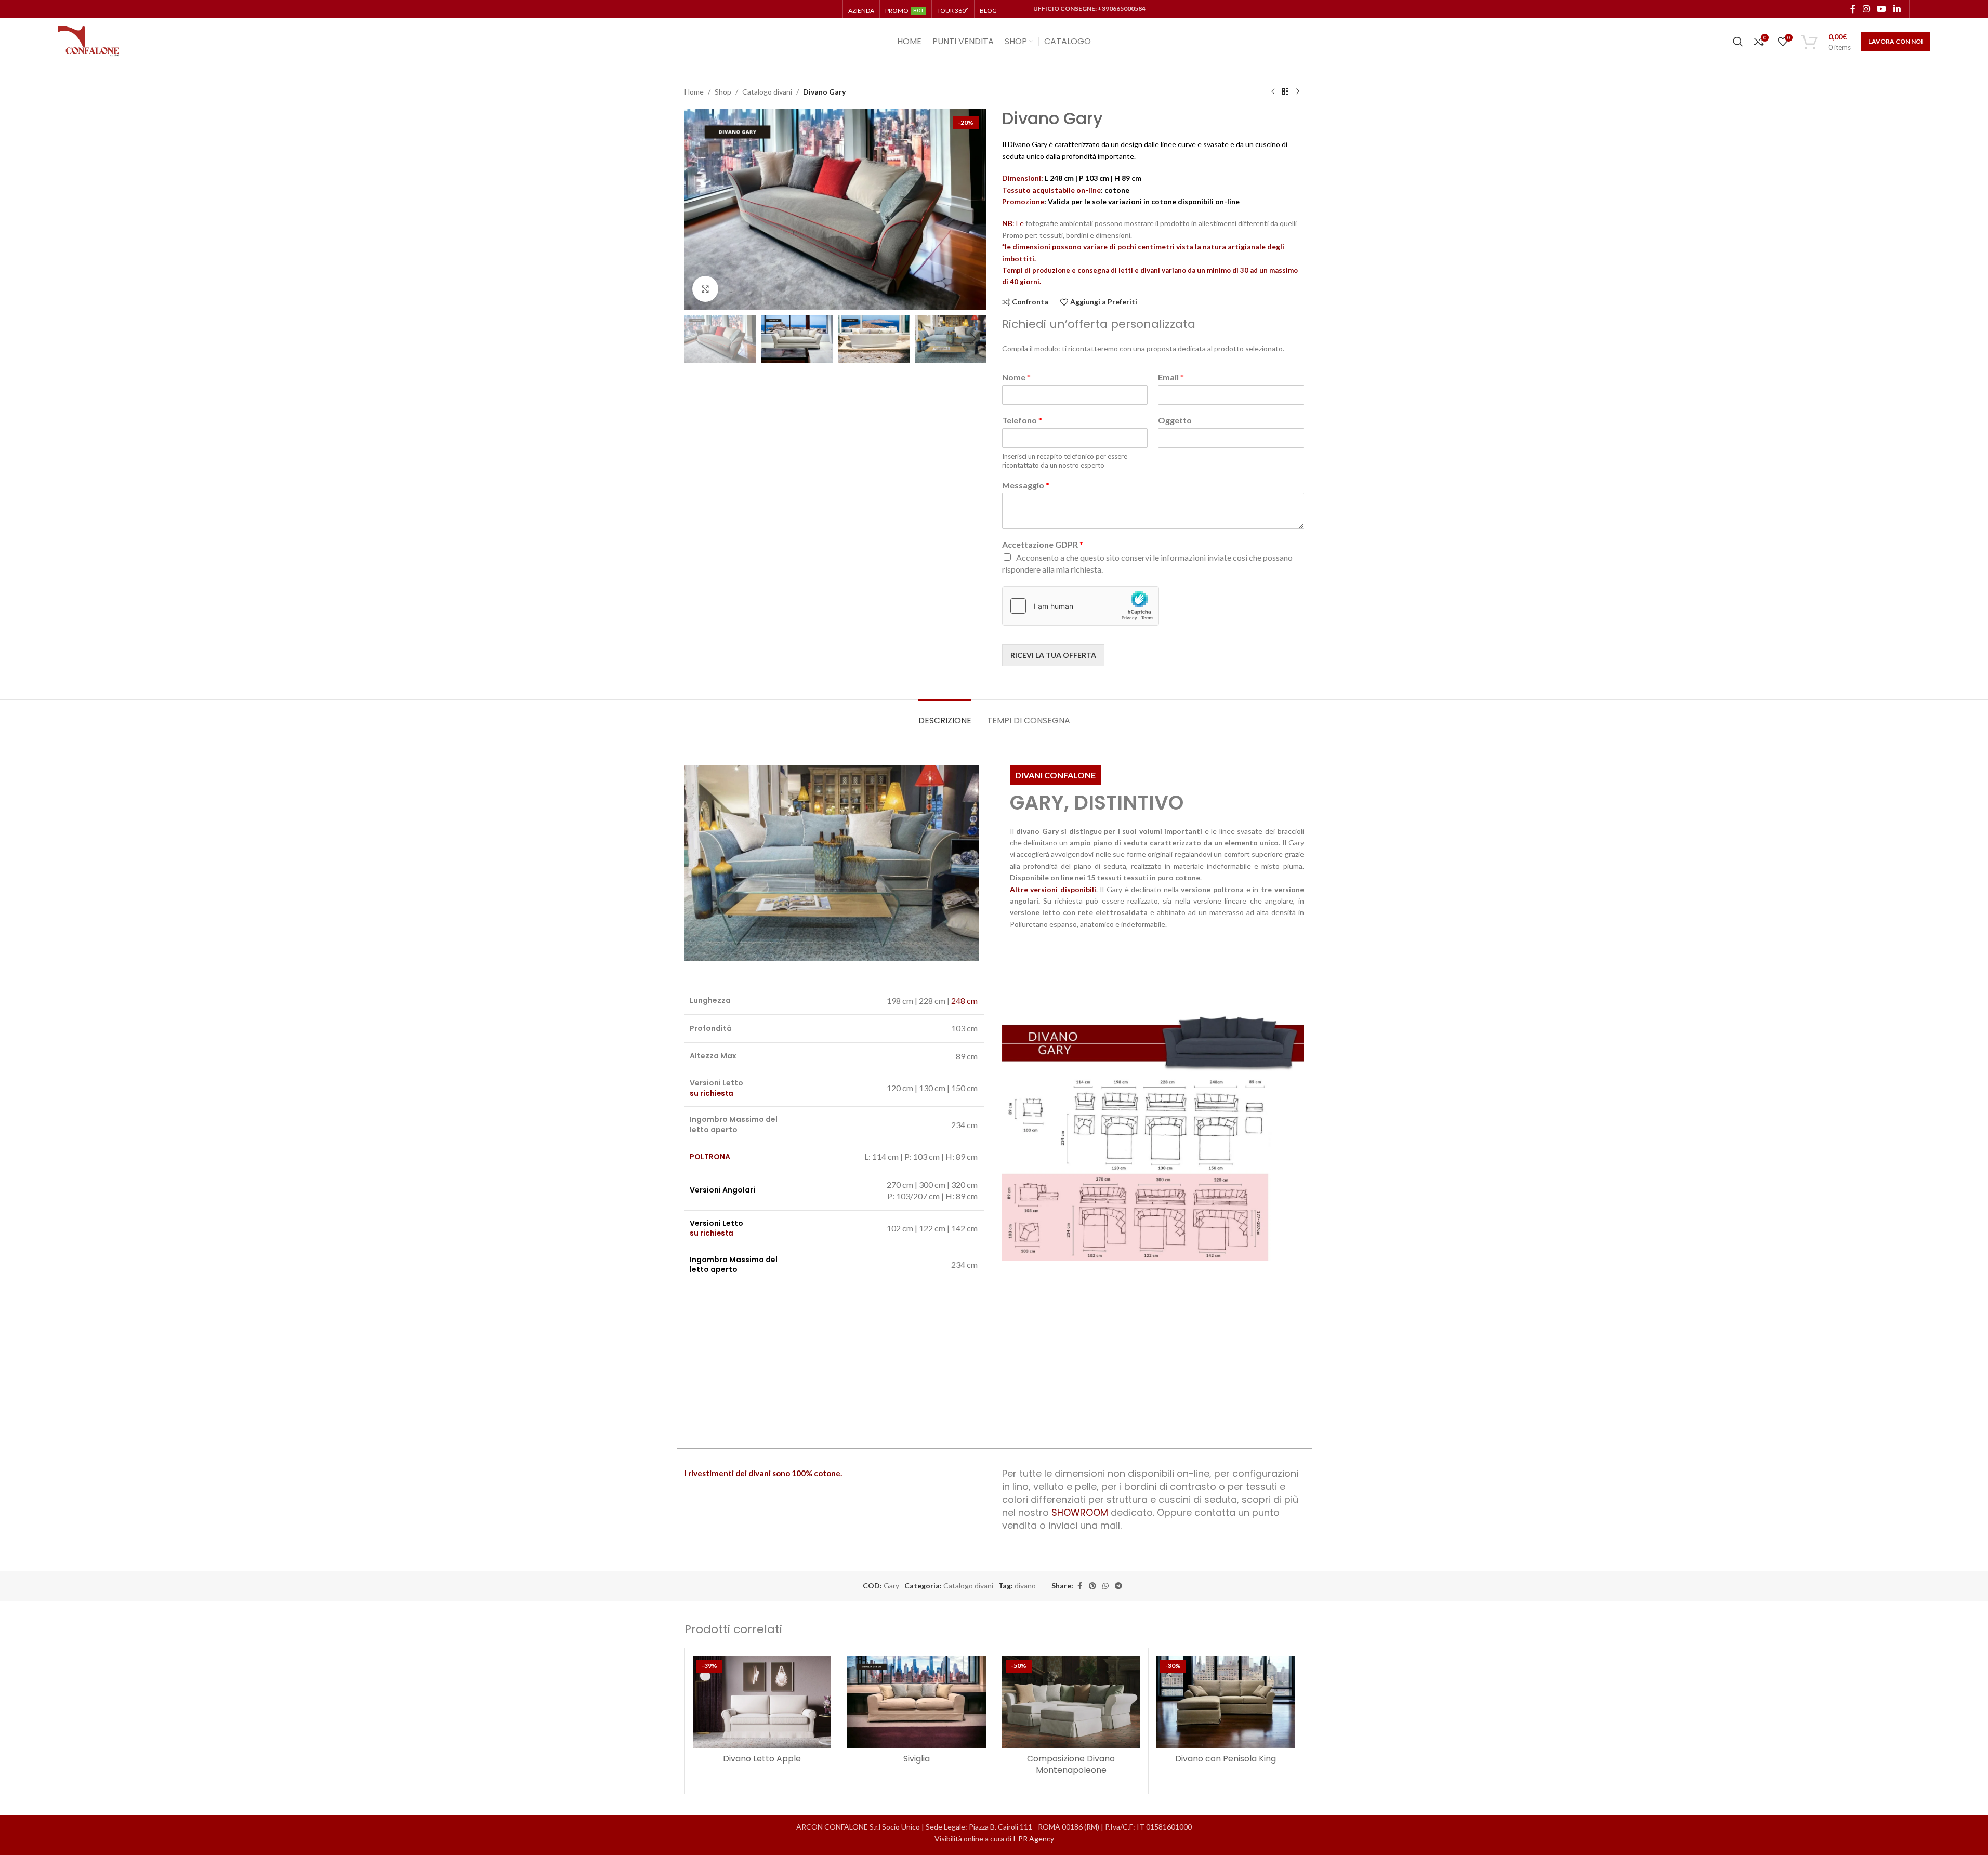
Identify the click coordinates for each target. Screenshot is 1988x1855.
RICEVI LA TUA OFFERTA (1053, 655)
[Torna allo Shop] (1285, 92)
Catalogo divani (767, 92)
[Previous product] (1273, 92)
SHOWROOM (1080, 1512)
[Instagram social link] (1866, 9)
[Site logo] (89, 41)
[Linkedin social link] (1897, 9)
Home (694, 92)
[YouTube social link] (1882, 9)
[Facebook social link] (1853, 9)
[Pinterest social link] (1092, 1586)
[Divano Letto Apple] (762, 1702)
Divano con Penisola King (1226, 1759)
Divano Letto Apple (762, 1759)
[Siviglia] (917, 1702)
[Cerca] (1738, 42)
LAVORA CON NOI (1896, 41)
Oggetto (1175, 420)
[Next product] (1298, 92)
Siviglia (917, 1759)
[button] (697, 339)
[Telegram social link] (1118, 1586)
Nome (1016, 377)
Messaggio (1026, 485)
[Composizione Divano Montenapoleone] (1071, 1702)
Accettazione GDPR (1043, 544)
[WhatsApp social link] (1105, 1586)
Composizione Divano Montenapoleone (1071, 1764)
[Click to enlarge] (705, 289)
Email (1171, 377)
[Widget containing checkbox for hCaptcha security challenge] (1081, 606)
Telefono (1022, 420)
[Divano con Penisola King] (1226, 1702)
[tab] (945, 715)
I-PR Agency (1034, 1839)
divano (1025, 1586)
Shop (723, 92)
